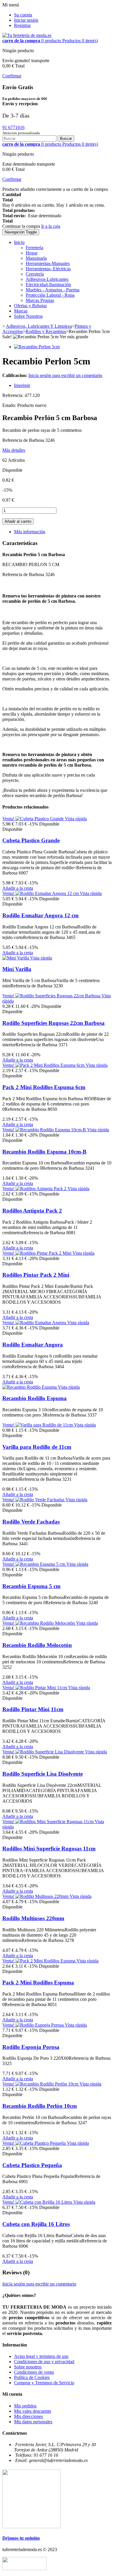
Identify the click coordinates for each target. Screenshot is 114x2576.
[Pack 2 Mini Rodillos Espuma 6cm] (51, 1065)
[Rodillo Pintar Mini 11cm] (42, 1688)
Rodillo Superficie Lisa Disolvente (43, 1774)
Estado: (10, 405)
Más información (30, 532)
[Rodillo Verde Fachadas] (40, 1500)
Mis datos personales (33, 2422)
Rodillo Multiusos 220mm (33, 1918)
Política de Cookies (32, 2377)
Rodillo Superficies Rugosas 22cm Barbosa (53, 1023)
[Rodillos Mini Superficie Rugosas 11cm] (55, 1822)
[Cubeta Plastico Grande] (40, 819)
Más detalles (14, 450)
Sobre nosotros (28, 2367)
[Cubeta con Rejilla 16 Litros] (44, 2202)
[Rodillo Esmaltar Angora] (41, 1323)
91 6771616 (13, 127)
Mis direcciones (28, 2416)
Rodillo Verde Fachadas (31, 1522)
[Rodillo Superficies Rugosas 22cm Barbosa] (58, 996)
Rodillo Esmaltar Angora (33, 1345)
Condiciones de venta (34, 2372)
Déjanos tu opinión (21, 2538)
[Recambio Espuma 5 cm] (41, 1564)
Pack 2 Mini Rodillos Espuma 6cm (44, 1087)
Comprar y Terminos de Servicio (44, 2383)
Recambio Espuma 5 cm (31, 1586)
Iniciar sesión (26, 20)
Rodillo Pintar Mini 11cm (33, 1709)
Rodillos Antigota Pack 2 (32, 1211)
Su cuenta (23, 15)
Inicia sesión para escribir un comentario (65, 375)
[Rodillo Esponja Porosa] (40, 2025)
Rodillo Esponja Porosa (31, 2047)
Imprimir (22, 385)
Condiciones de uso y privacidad (44, 2362)
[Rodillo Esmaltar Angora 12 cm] (48, 893)
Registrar (22, 25)
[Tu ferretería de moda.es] (27, 35)
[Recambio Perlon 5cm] (37, 347)
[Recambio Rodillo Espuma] (30, 1387)
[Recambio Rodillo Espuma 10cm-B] (51, 1130)
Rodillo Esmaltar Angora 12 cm (40, 915)
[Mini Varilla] (16, 958)
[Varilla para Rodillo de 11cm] (45, 1425)
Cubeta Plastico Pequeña (32, 2165)
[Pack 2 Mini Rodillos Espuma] (46, 1961)
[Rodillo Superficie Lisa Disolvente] (50, 1752)
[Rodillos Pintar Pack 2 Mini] (44, 1253)
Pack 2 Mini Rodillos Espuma (38, 1982)
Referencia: (13, 395)
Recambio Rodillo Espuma (34, 1398)
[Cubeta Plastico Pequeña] (41, 2143)
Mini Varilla (17, 969)
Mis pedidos (25, 2406)
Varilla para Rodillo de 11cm (37, 1447)
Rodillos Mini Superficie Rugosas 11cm (49, 1849)
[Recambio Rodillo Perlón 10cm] (47, 2084)
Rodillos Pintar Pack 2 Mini (36, 1275)
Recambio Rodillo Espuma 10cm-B (44, 1152)
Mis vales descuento (33, 2411)
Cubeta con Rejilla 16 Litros (36, 2224)
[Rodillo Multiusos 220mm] (43, 1896)
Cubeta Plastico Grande (31, 840)
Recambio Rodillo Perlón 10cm (40, 2106)
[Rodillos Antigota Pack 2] (42, 1189)
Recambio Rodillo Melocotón (37, 1645)
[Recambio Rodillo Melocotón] (46, 1623)
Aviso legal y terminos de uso (41, 2356)
